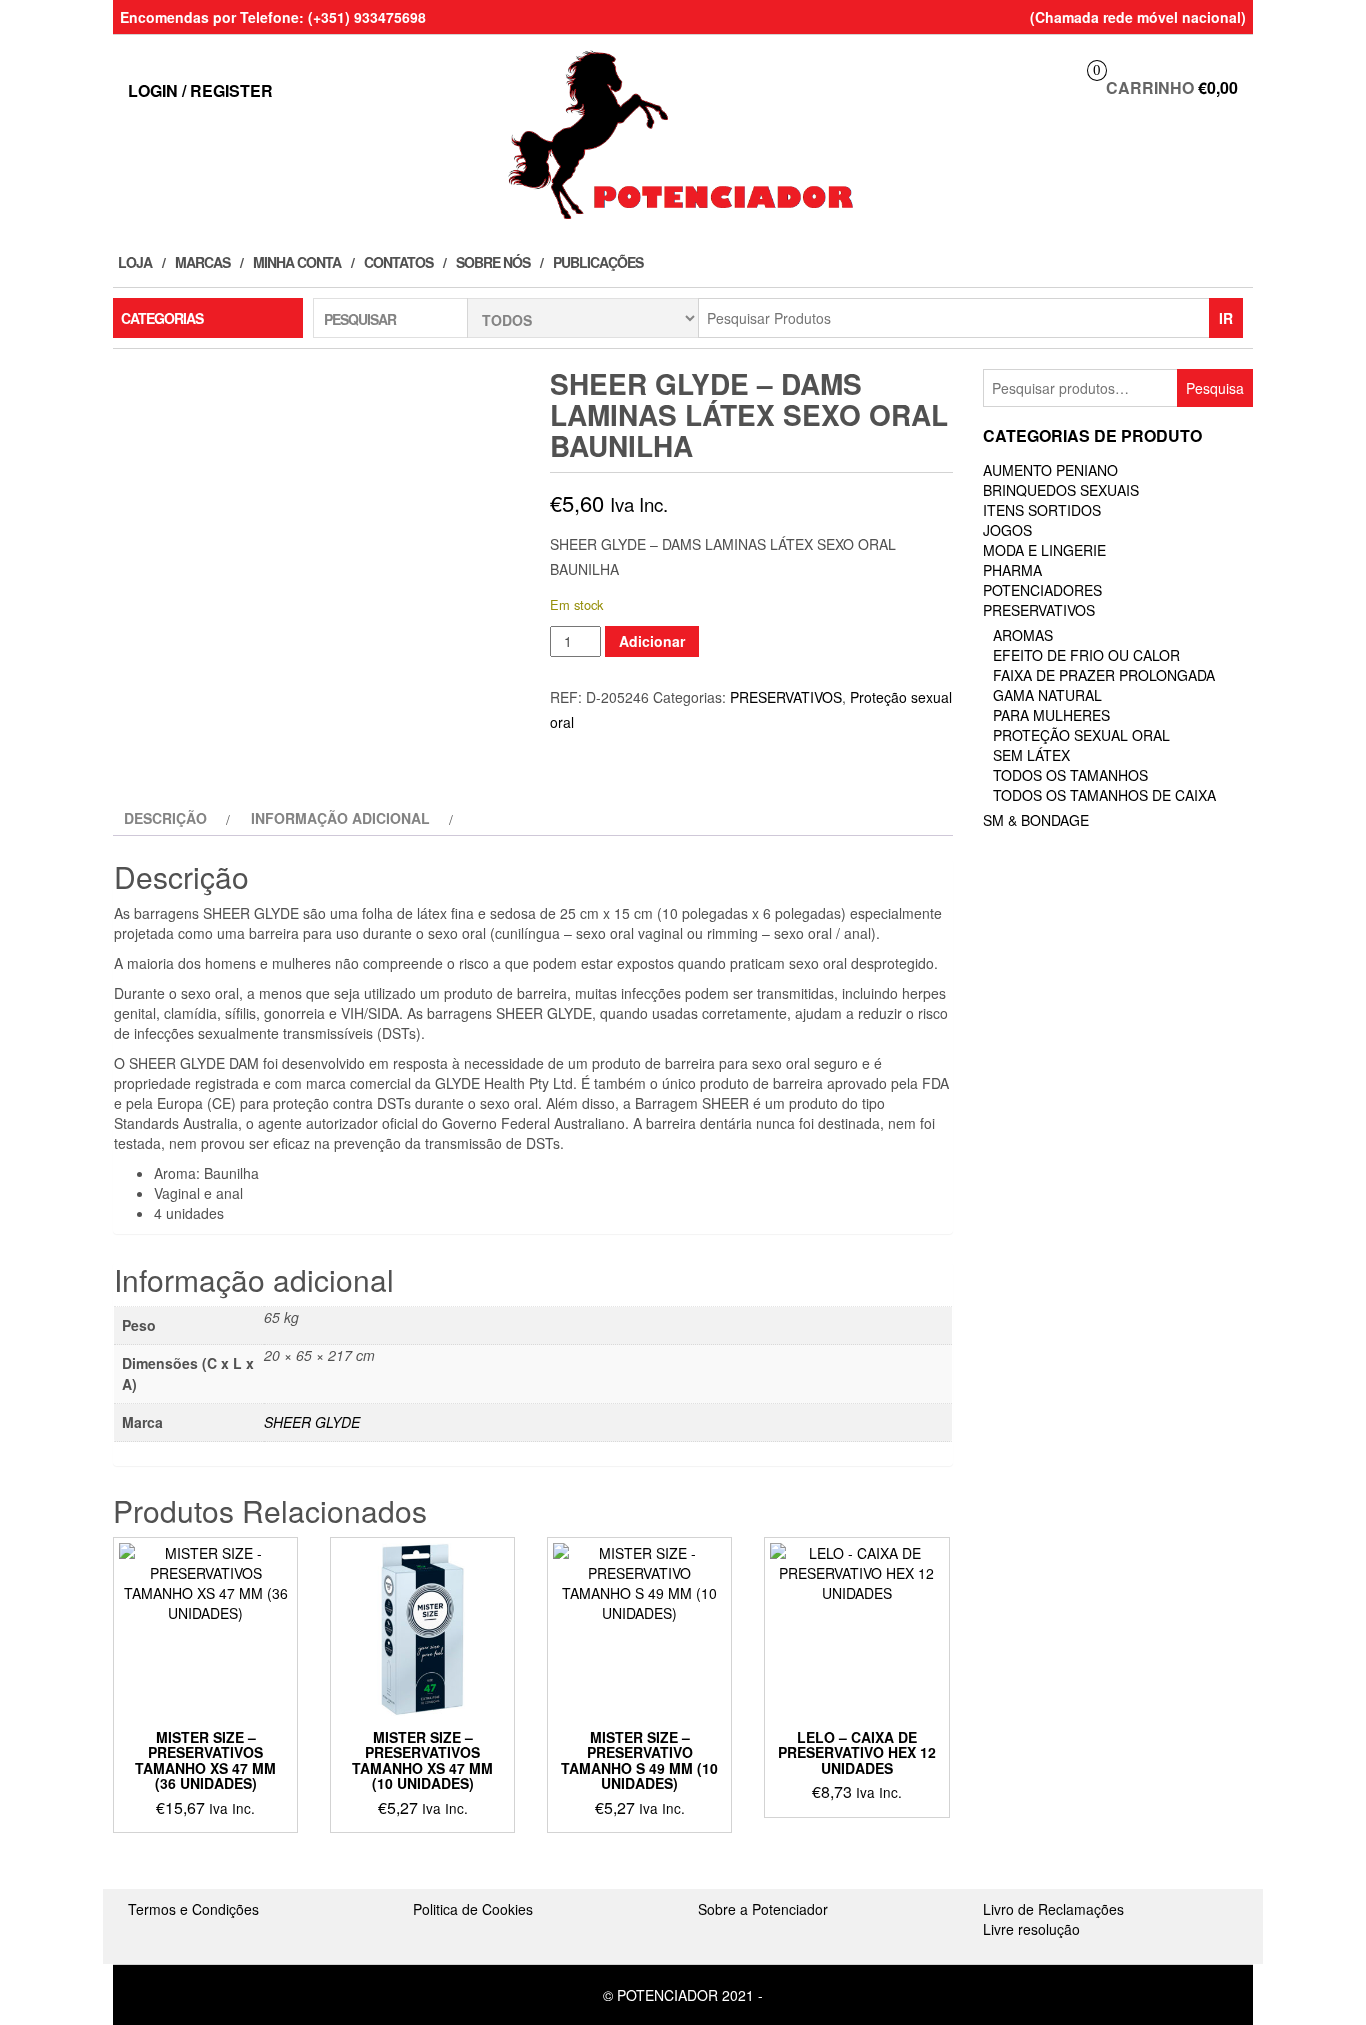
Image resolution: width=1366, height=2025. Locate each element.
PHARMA (1012, 570)
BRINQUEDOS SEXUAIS (1061, 490)
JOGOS (1007, 530)
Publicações (598, 262)
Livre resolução (1031, 1929)
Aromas (1023, 635)
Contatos (398, 262)
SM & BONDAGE (1036, 820)
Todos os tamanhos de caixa (1104, 795)
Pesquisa (1215, 388)
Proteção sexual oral (1081, 735)
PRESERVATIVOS (786, 697)
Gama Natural (1047, 695)
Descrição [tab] (165, 818)
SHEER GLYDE (312, 1422)
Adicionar (652, 641)
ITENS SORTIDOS (1042, 510)
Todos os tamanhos (1070, 775)
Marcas (202, 262)
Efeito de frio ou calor (1086, 655)
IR (1226, 318)
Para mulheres (1051, 715)
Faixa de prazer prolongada (1104, 675)
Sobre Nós (493, 262)
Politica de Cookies (473, 1909)
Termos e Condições (193, 1909)
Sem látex (1031, 755)
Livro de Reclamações (1053, 1909)
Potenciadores (1042, 590)
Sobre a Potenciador (763, 1909)
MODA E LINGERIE (1044, 550)
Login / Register (200, 90)
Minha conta (297, 262)
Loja (135, 262)
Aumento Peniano (1050, 470)
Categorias (162, 318)
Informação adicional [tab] (340, 818)
